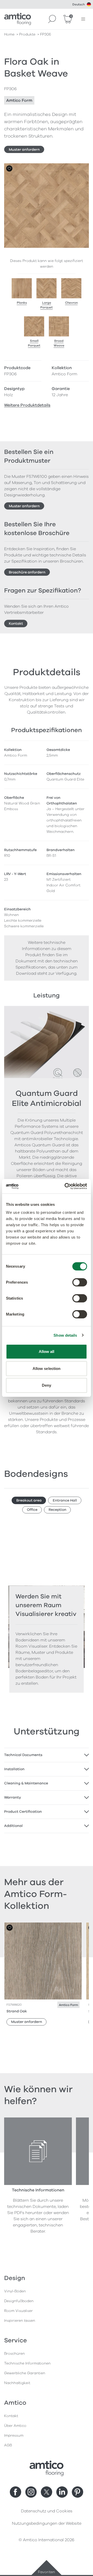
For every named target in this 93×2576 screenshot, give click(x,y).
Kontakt (16, 624)
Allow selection (47, 1368)
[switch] (80, 1282)
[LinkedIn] (62, 2492)
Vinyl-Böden (15, 2291)
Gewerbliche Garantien (25, 2373)
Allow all (47, 1351)
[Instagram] (31, 2492)
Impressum (14, 2435)
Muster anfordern (24, 150)
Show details (65, 1335)
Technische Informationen (27, 2363)
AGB (8, 2445)
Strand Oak (17, 2011)
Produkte (27, 34)
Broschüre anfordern (27, 572)
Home (9, 34)
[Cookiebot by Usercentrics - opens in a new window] (66, 1186)
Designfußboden (19, 2301)
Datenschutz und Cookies (47, 2511)
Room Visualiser (18, 2311)
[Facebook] (16, 2492)
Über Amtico (15, 2426)
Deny (47, 1385)
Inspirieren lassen (20, 2321)
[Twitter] (47, 2492)
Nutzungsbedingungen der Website (47, 2523)
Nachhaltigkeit (17, 2383)
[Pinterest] (78, 2492)
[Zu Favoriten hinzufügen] (9, 168)
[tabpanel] (47, 1755)
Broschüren (14, 2354)
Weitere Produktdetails (27, 405)
